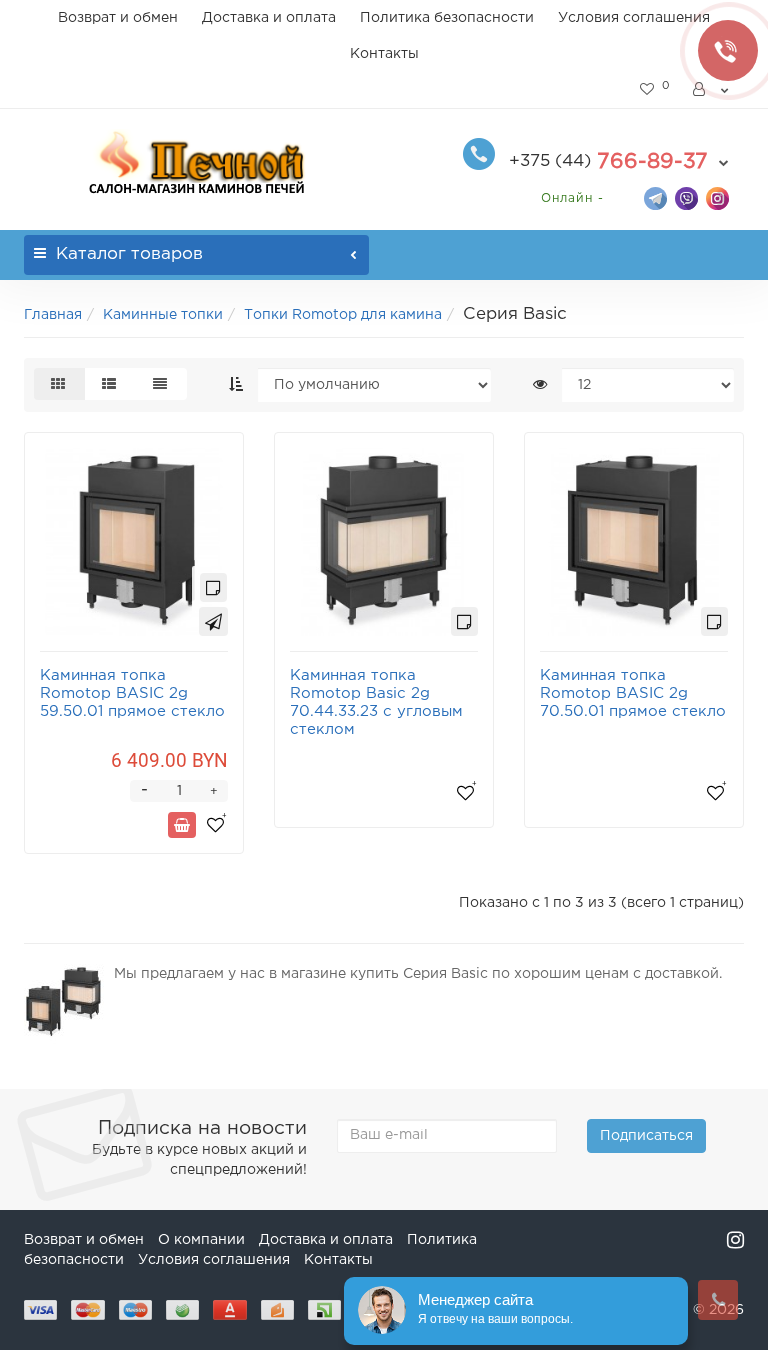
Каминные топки (163, 315)
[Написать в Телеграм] (655, 197)
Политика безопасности (447, 18)
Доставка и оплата (269, 18)
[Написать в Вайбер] (686, 197)
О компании (201, 1240)
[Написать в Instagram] (717, 197)
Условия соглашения (634, 18)
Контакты (384, 54)
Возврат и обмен (118, 18)
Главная (53, 315)
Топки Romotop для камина (343, 315)
